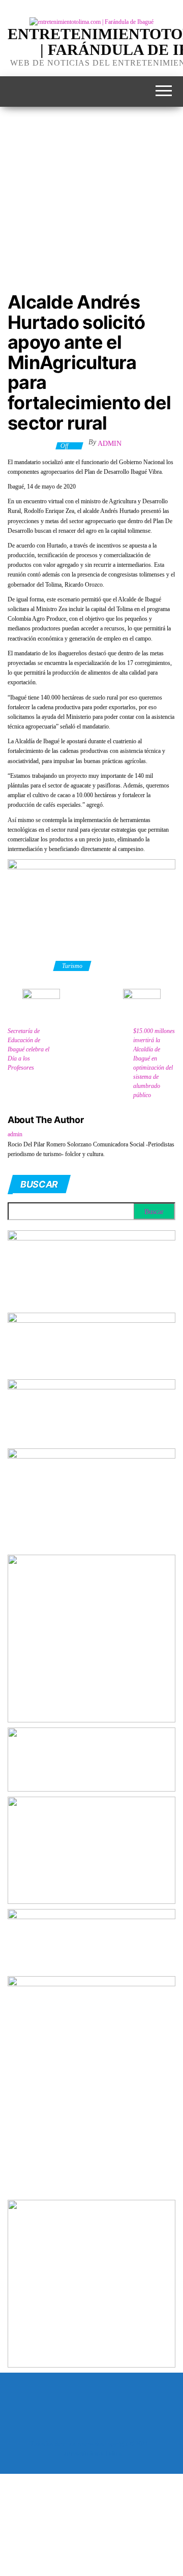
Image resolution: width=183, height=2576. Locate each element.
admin (110, 444)
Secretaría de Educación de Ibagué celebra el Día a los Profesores (28, 1049)
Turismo (72, 966)
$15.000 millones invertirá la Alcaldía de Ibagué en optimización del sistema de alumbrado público (154, 1063)
